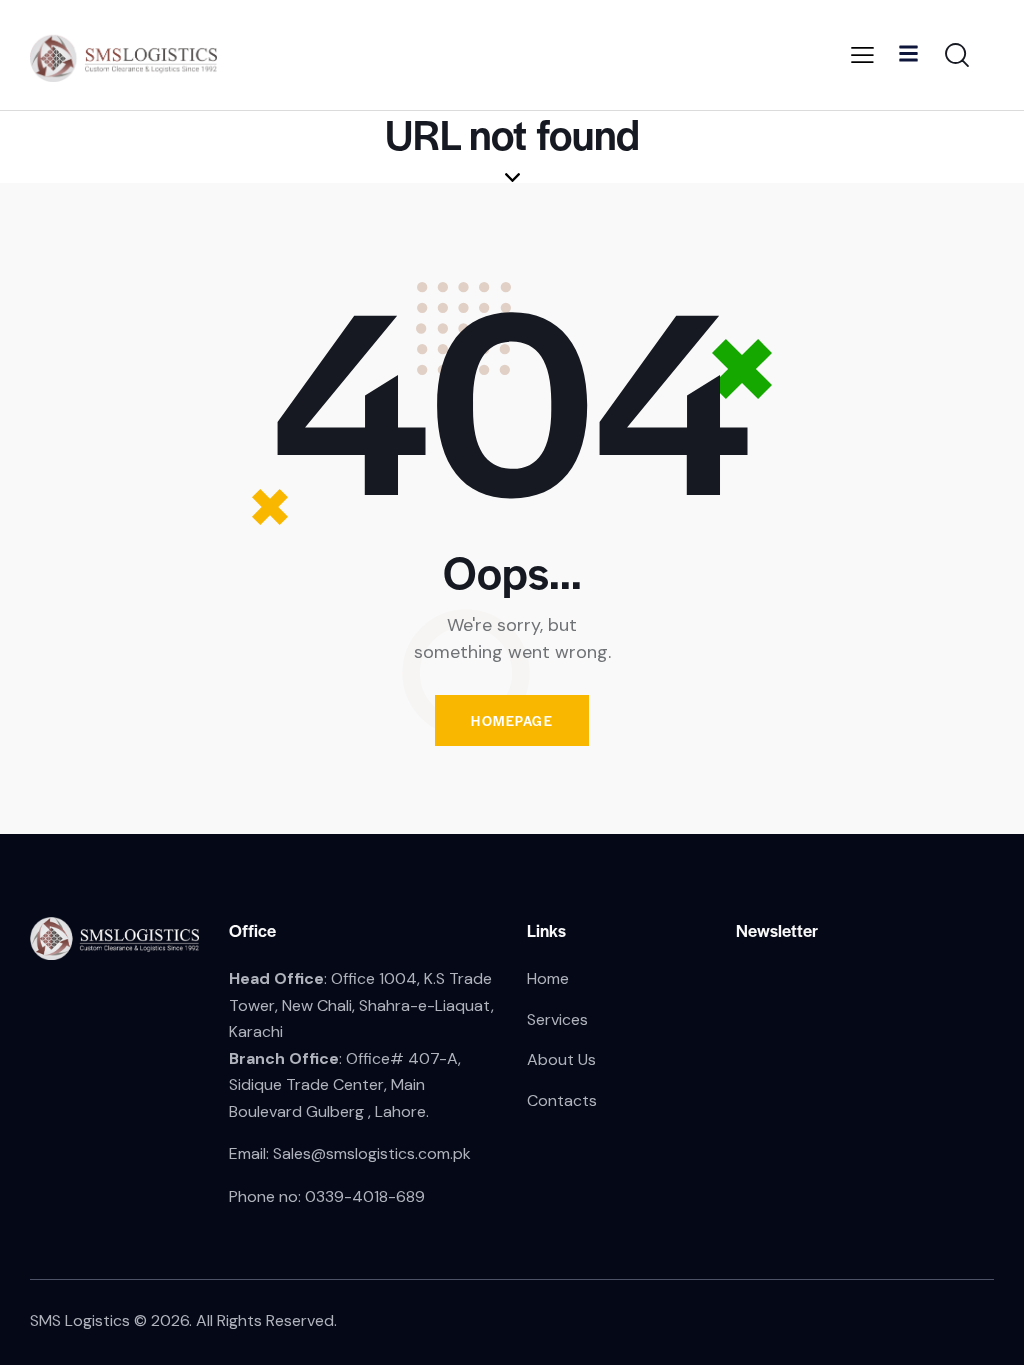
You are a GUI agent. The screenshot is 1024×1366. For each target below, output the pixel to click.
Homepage (512, 720)
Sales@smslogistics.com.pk (372, 1153)
